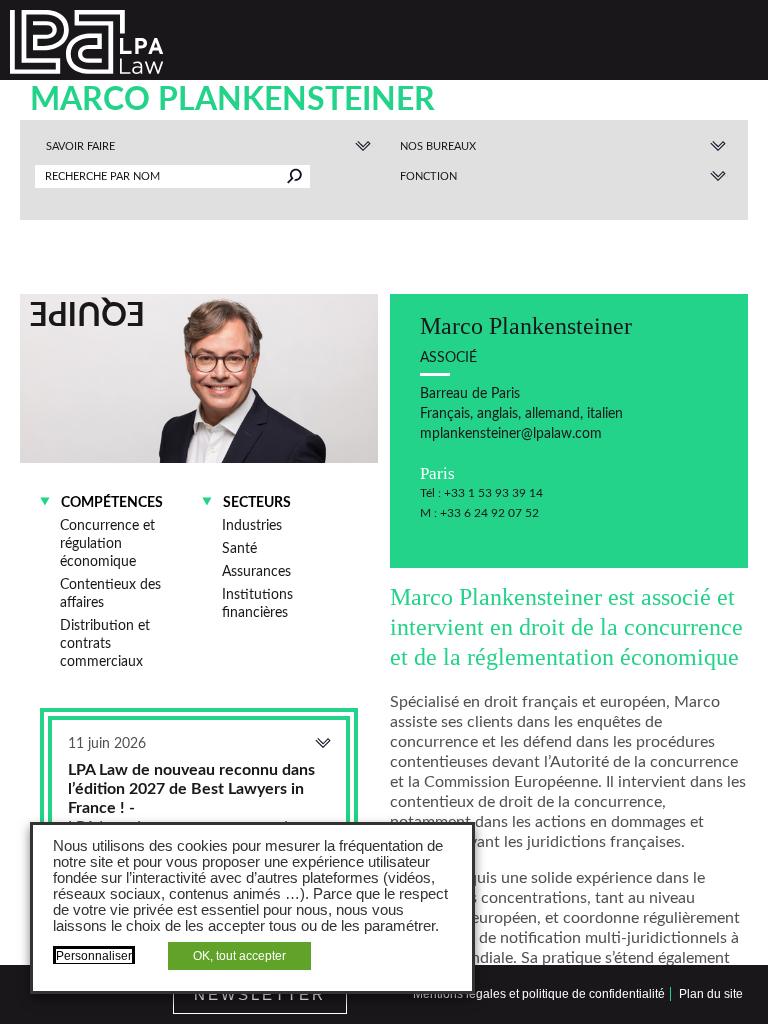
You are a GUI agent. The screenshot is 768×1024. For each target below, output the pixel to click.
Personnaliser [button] (94, 956)
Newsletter (260, 994)
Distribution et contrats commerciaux (105, 643)
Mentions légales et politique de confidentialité (539, 994)
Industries (252, 525)
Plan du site (711, 994)
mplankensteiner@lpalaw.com (511, 433)
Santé (239, 548)
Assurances (256, 571)
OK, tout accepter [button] (239, 956)
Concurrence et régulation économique (107, 543)
